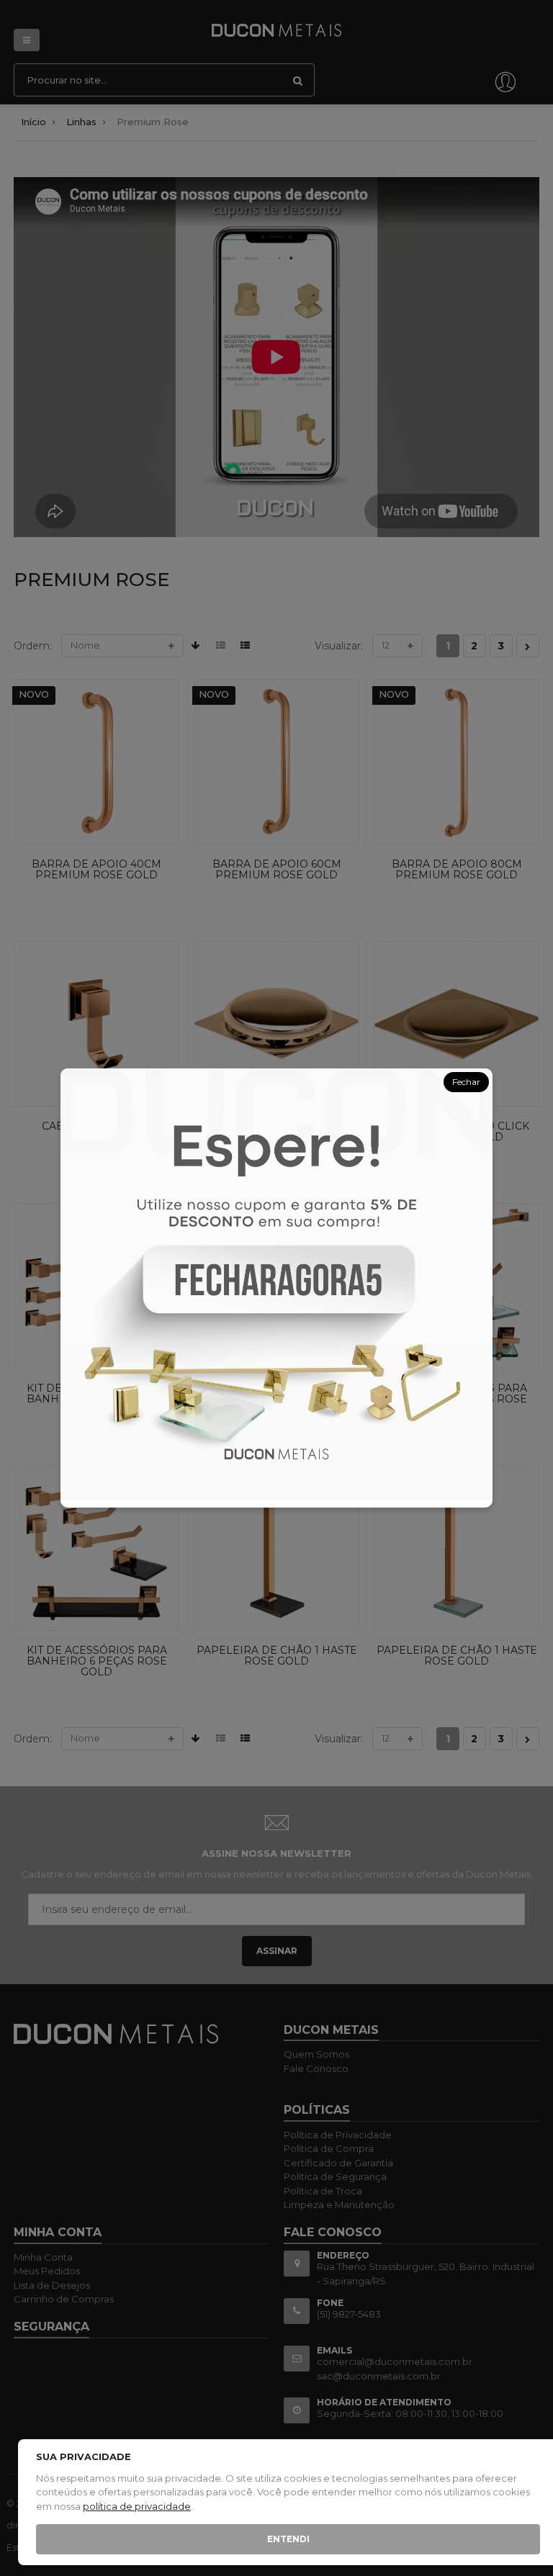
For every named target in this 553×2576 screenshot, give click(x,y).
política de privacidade (137, 2506)
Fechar (466, 1082)
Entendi (288, 2539)
